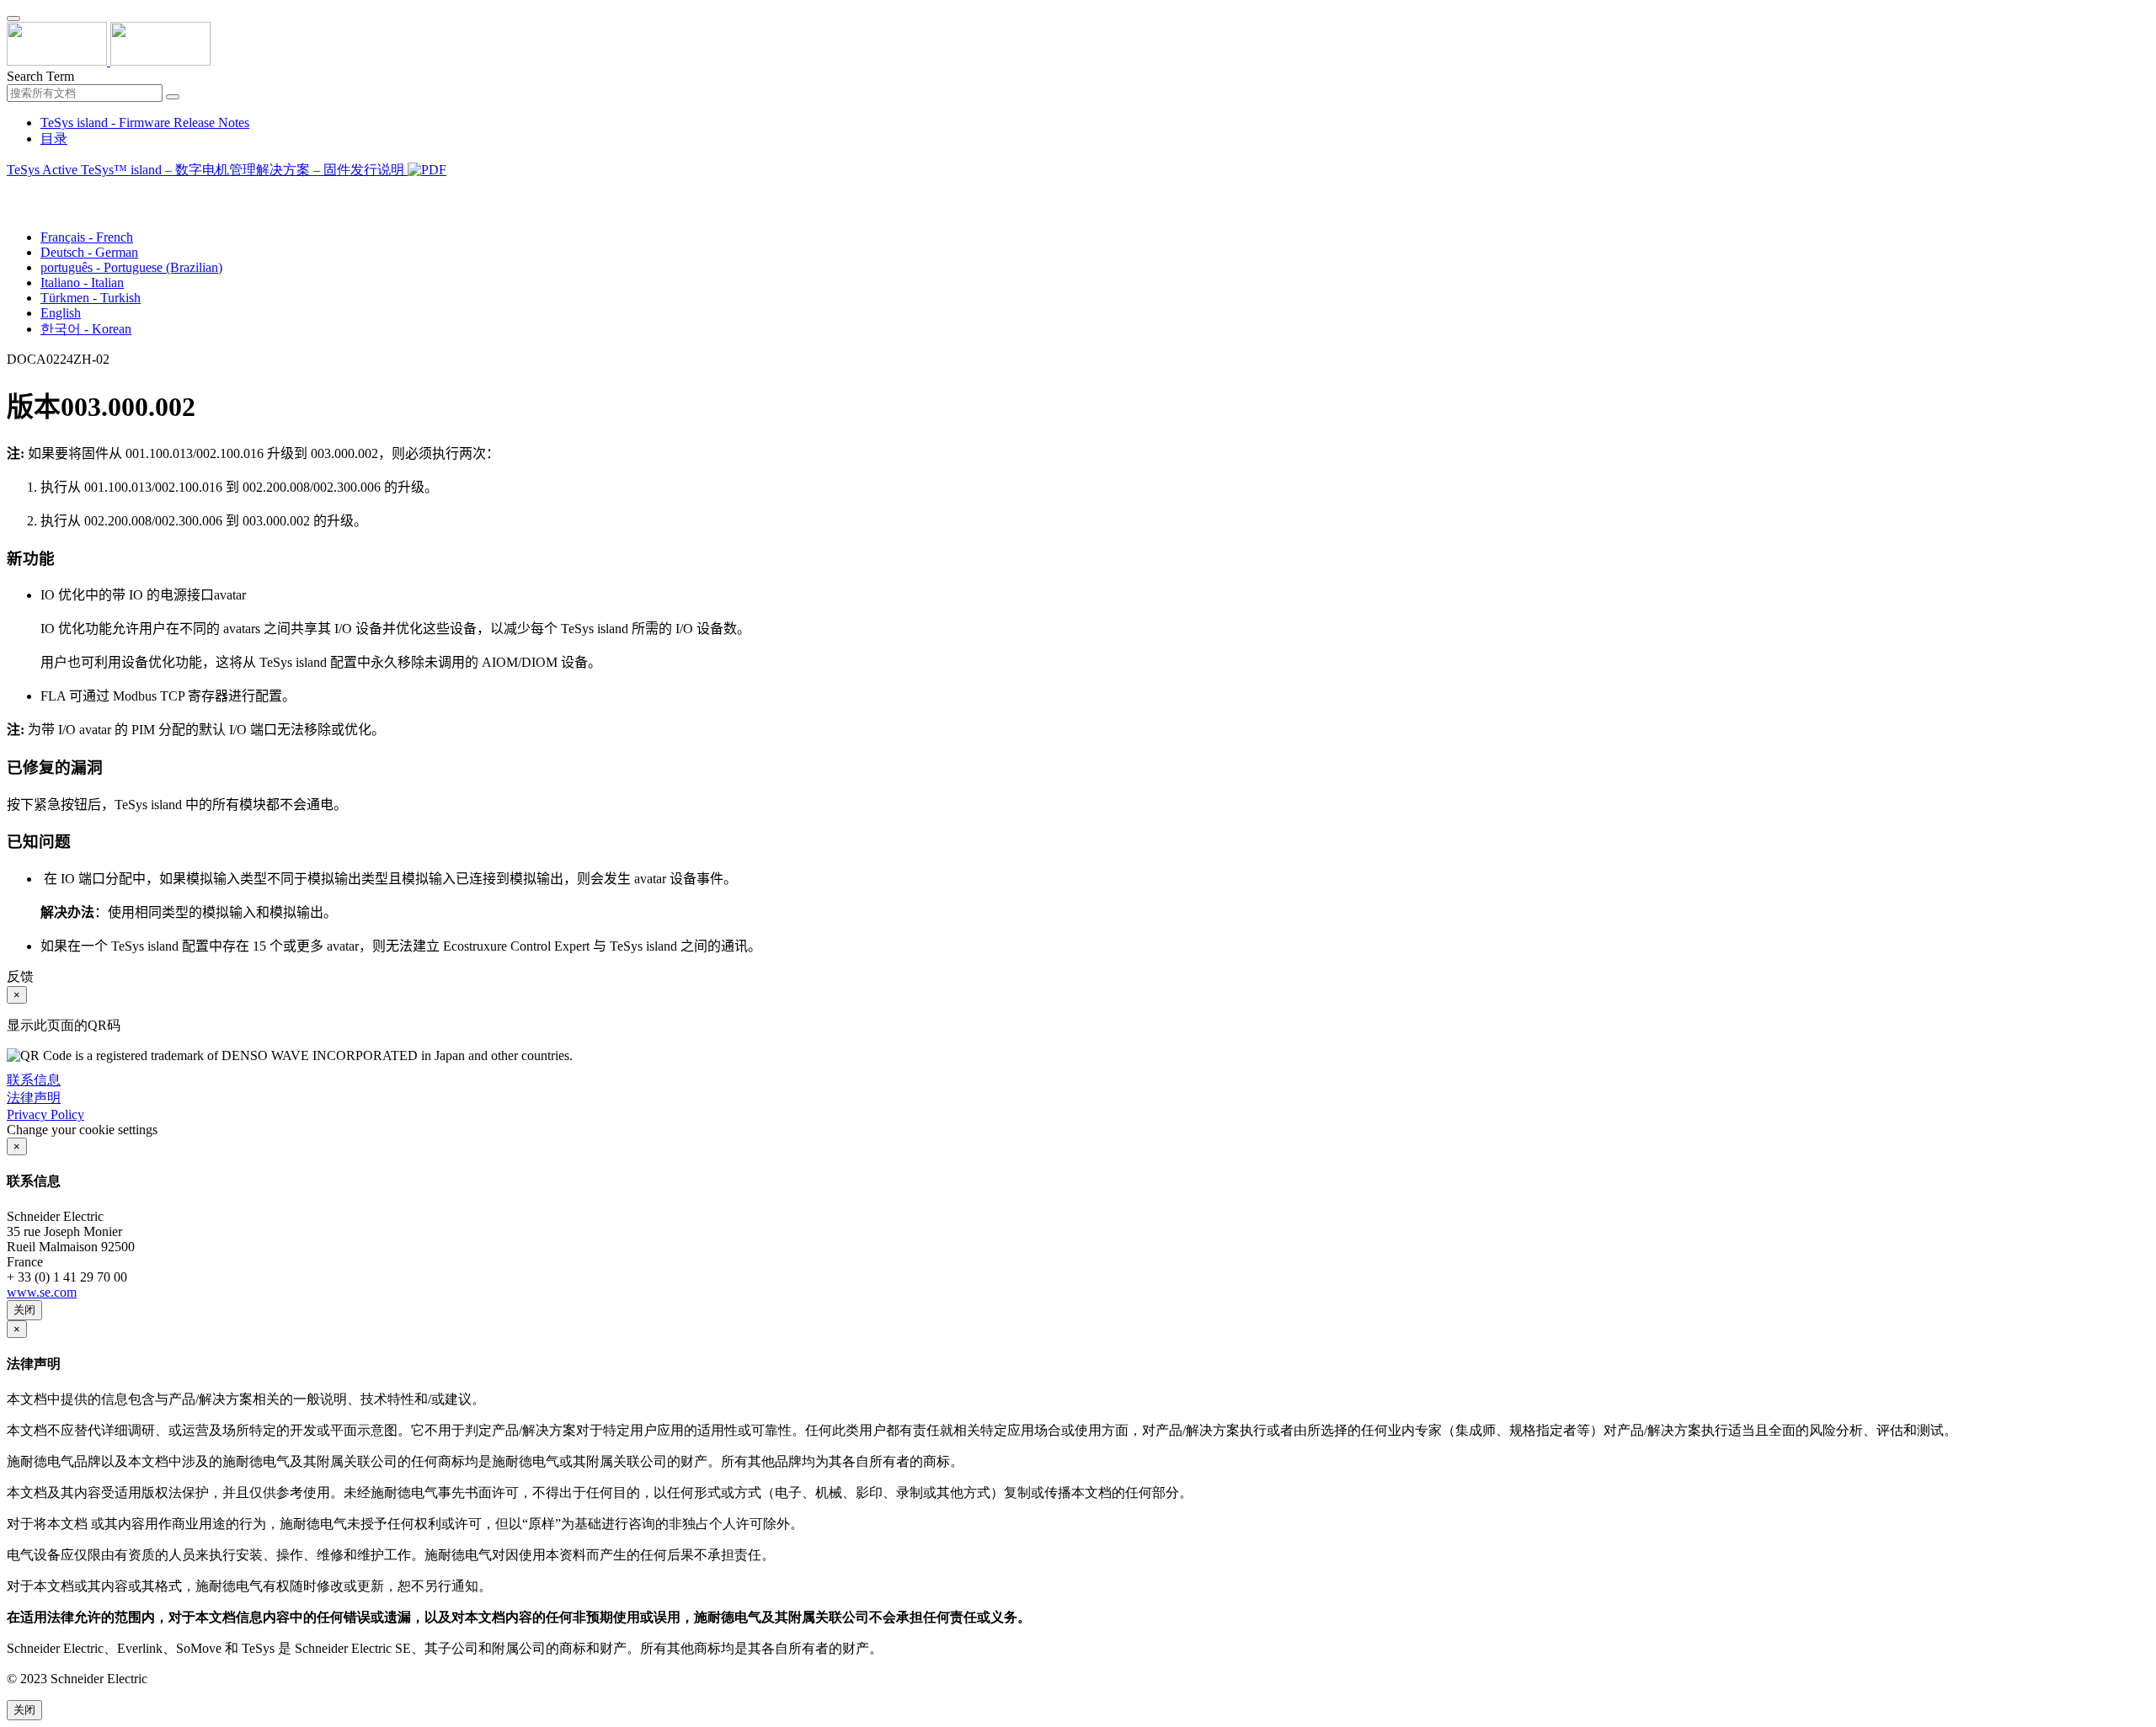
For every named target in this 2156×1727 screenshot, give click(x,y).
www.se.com (42, 1292)
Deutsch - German (89, 252)
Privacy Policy (45, 1114)
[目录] (13, 191)
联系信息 (34, 1080)
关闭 (24, 1310)
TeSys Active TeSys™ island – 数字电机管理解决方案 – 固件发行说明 (207, 170)
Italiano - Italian (82, 283)
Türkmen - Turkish (91, 298)
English (61, 313)
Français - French (87, 237)
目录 (54, 139)
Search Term (40, 76)
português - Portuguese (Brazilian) (131, 267)
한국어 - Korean (86, 329)
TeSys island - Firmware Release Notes (145, 123)
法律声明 (34, 1098)
